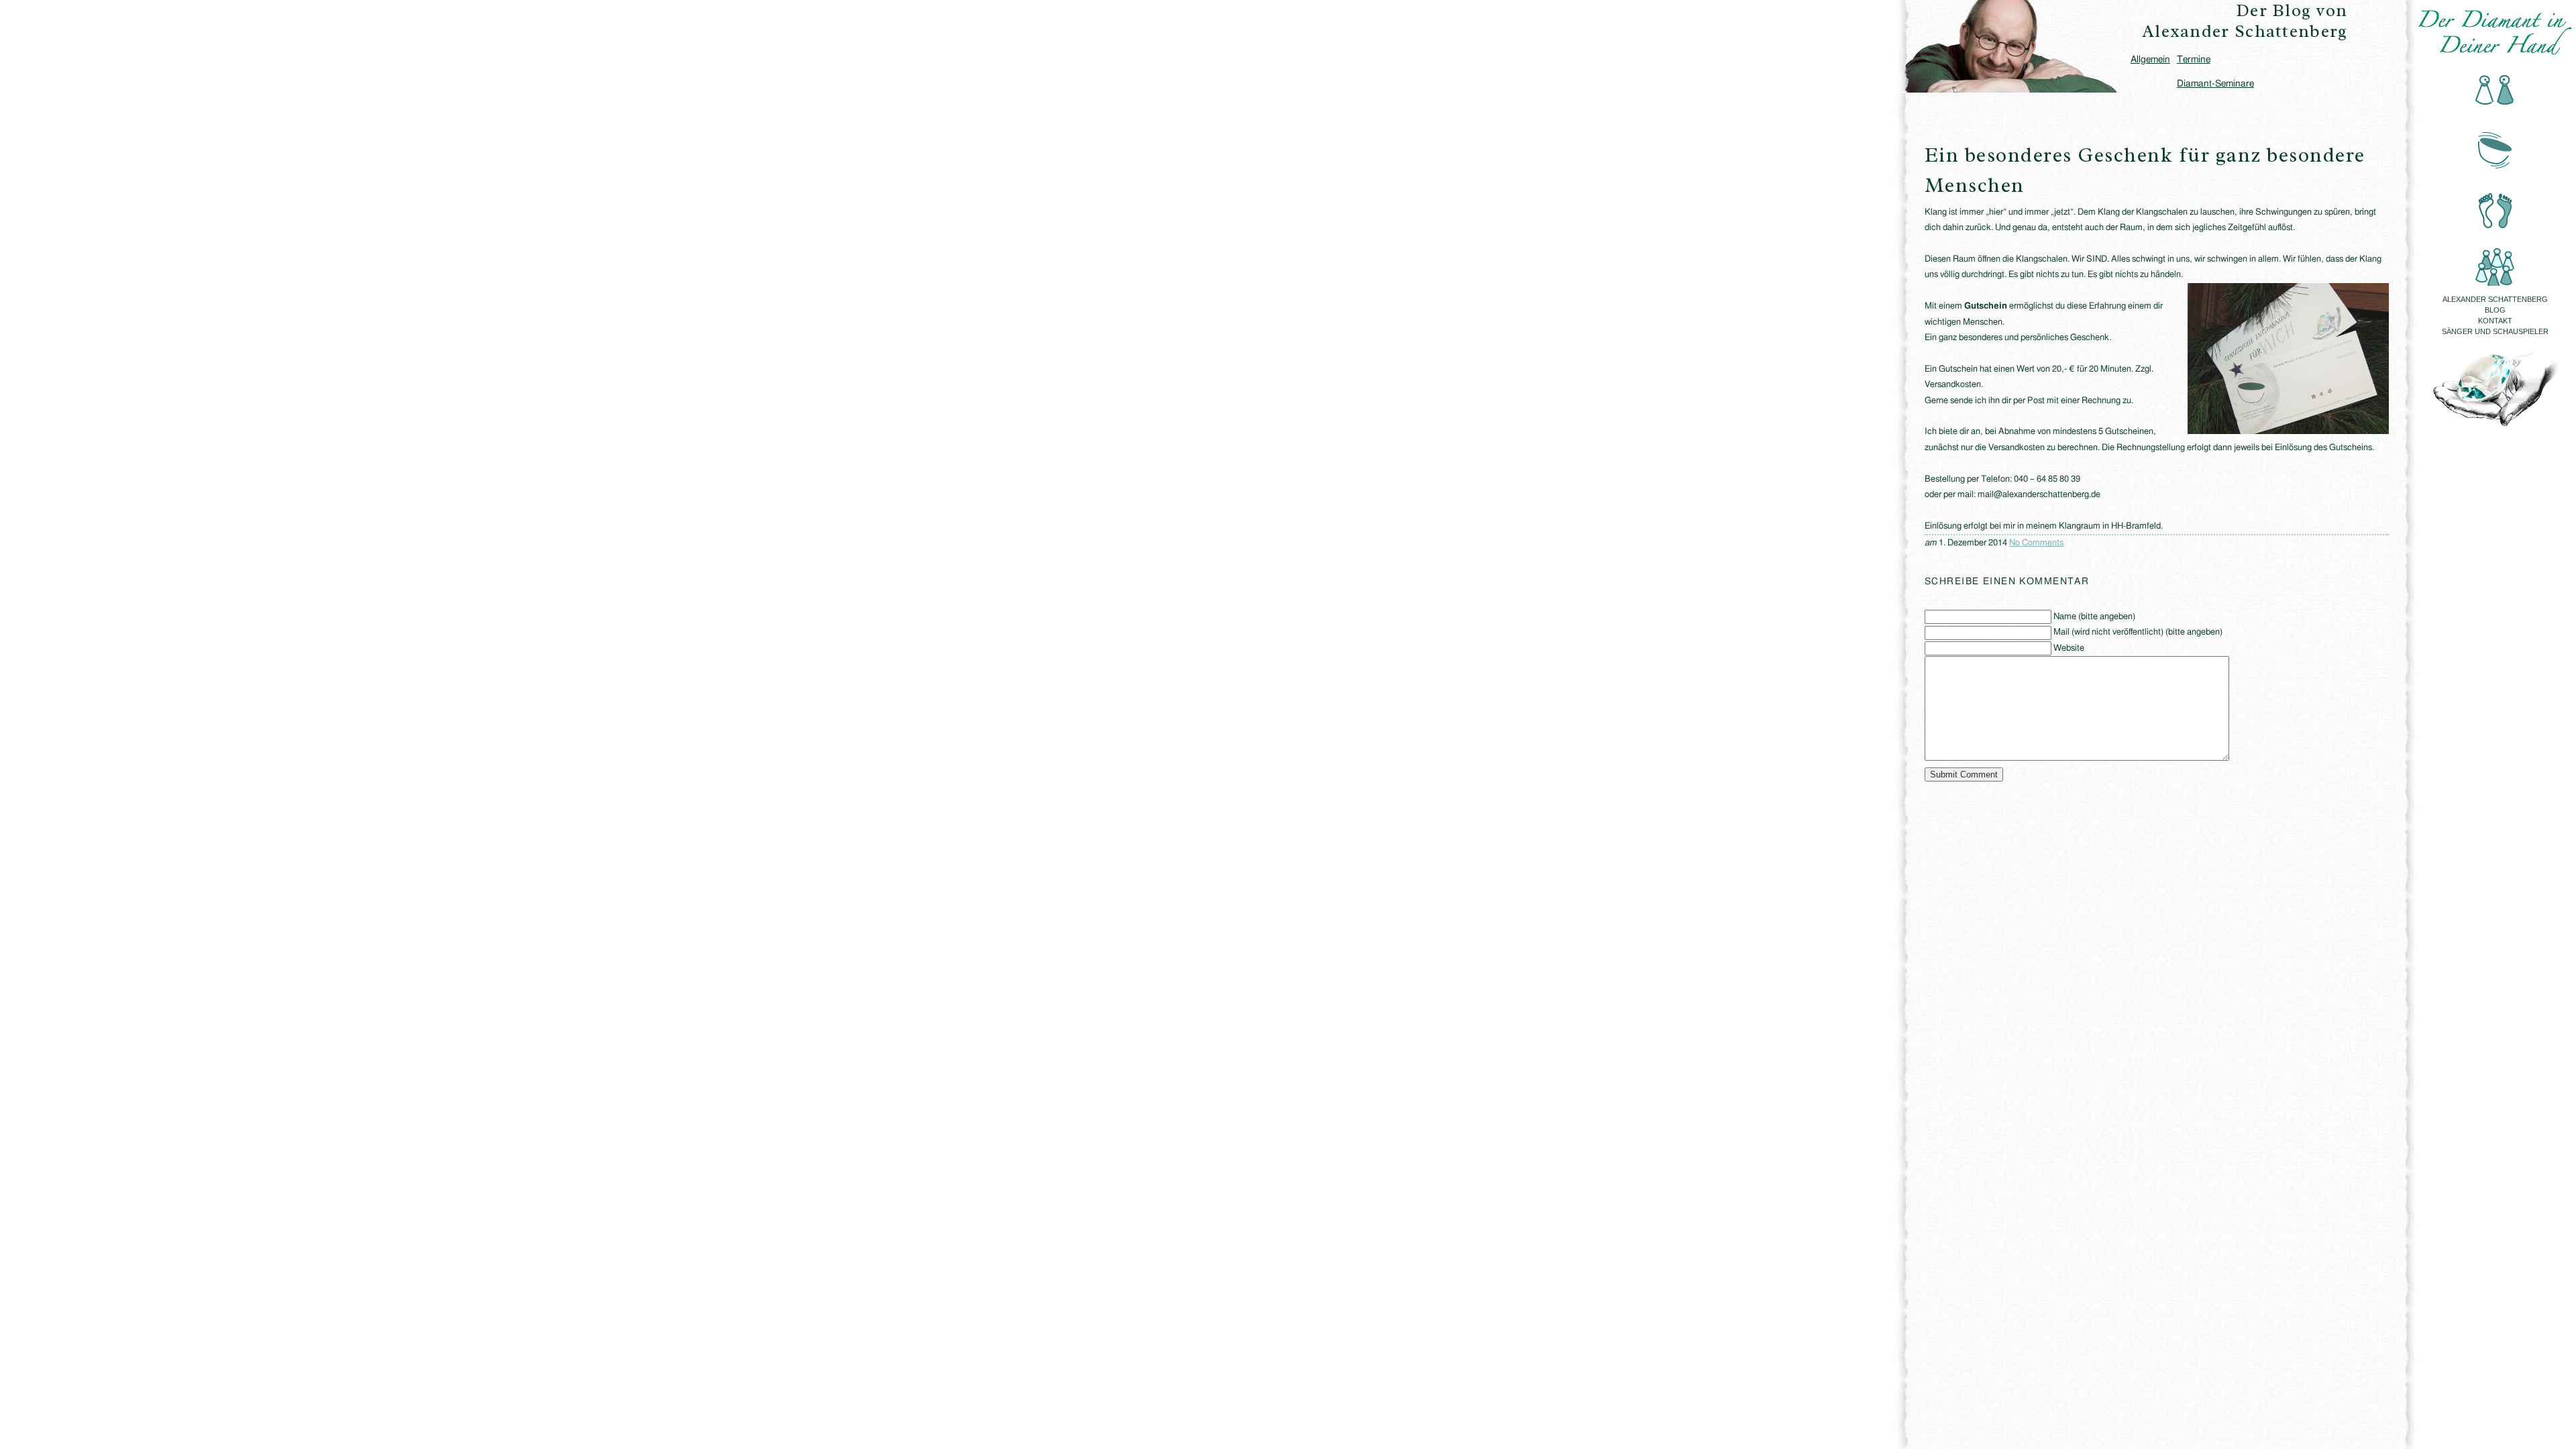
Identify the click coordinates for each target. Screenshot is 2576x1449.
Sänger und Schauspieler (2495, 331)
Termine (2194, 60)
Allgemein (2150, 60)
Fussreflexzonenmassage (2495, 202)
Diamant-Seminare (2215, 84)
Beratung (2495, 91)
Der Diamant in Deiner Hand (2495, 32)
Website (2069, 648)
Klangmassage (2495, 147)
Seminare (2495, 258)
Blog (2495, 310)
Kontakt (2495, 321)
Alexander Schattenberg (2495, 299)
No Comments (2036, 543)
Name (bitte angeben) (2094, 617)
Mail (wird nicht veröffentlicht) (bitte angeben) (2138, 632)
